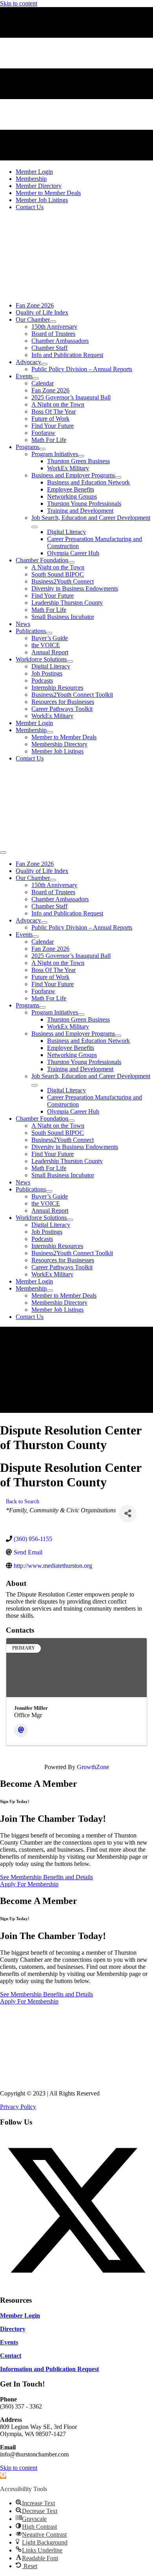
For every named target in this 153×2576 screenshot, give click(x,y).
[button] (76, 2285)
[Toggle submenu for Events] (36, 378)
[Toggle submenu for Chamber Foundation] (71, 562)
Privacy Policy (18, 2107)
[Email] (21, 1730)
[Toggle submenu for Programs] (42, 449)
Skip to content (19, 3)
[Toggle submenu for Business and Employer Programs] (118, 477)
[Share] (128, 1514)
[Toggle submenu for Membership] (50, 732)
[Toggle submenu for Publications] (49, 633)
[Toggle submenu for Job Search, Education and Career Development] (35, 527)
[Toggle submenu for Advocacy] (44, 364)
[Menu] (3, 853)
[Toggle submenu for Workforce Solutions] (70, 661)
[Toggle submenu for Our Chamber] (53, 322)
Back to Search (23, 1501)
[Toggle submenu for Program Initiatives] (81, 456)
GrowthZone (93, 1767)
